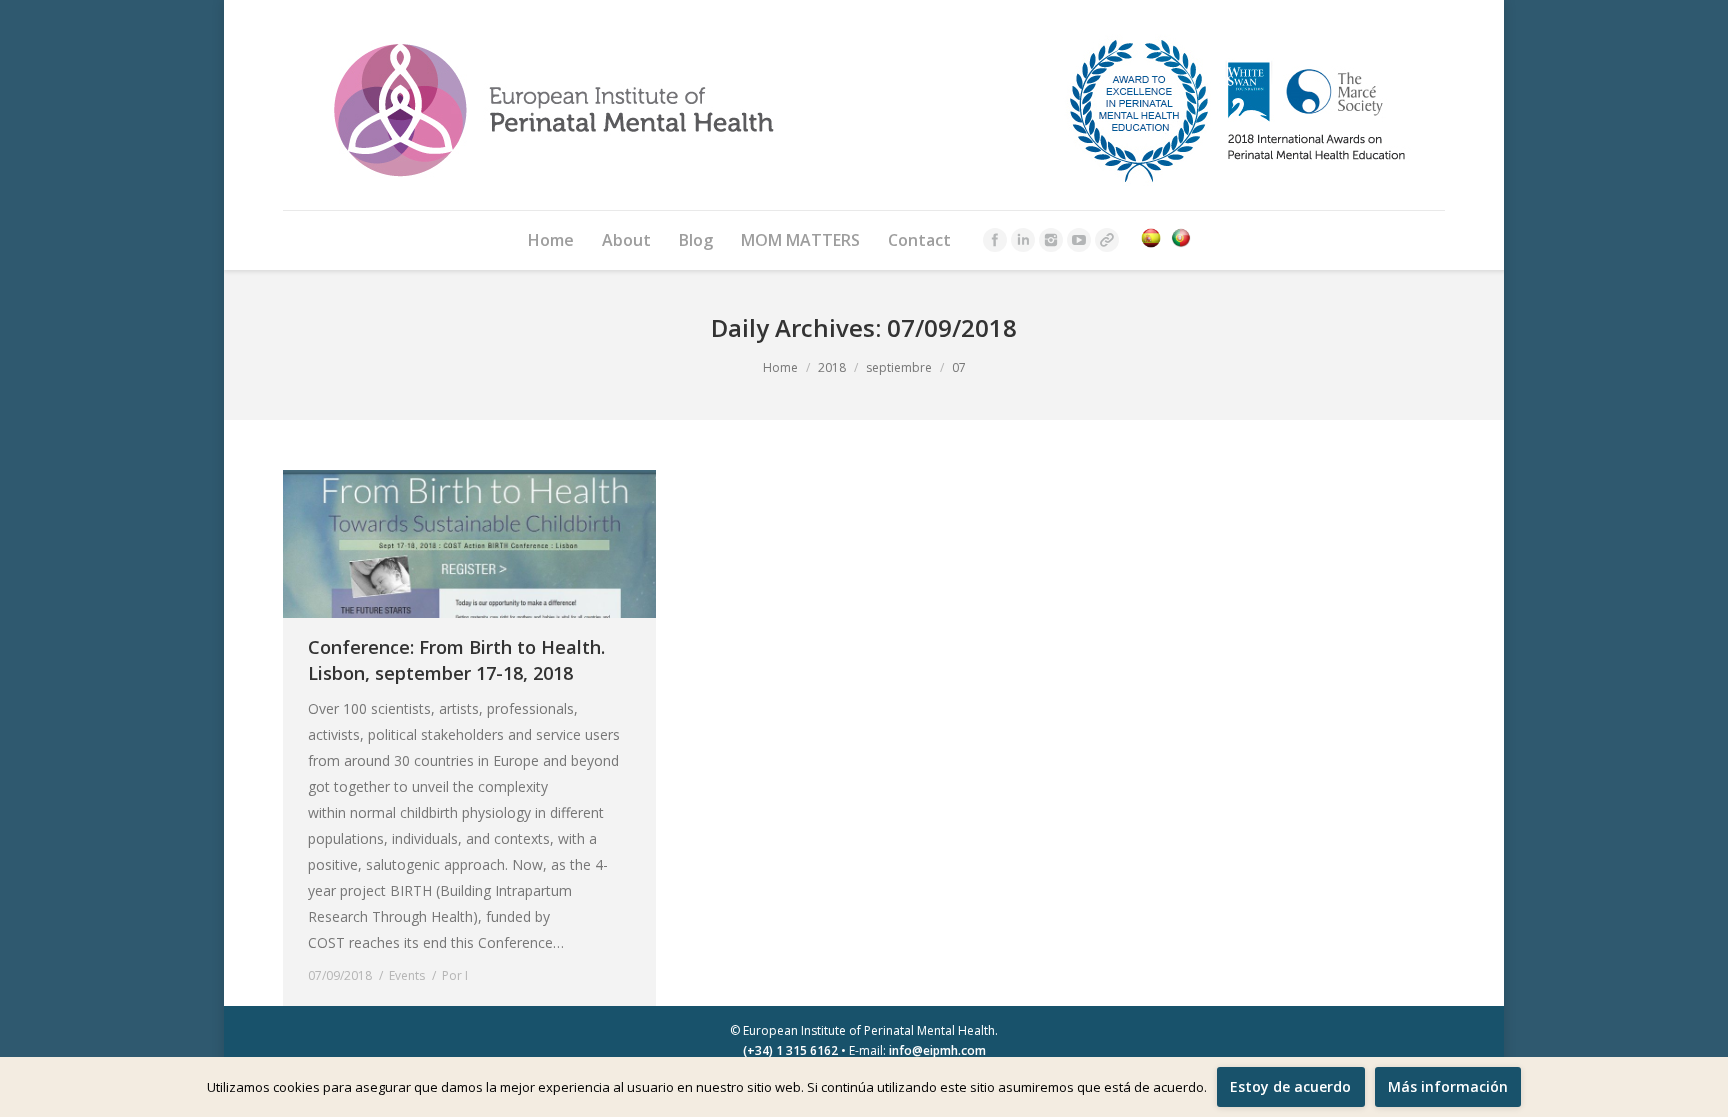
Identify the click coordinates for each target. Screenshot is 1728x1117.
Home (780, 367)
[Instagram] (1051, 240)
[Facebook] (995, 240)
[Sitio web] (1107, 240)
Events (407, 975)
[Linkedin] (1023, 240)
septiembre (899, 367)
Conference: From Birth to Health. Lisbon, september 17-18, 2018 (456, 660)
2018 (832, 367)
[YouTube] (1079, 240)
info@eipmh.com (937, 1050)
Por (455, 975)
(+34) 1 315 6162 (790, 1050)
